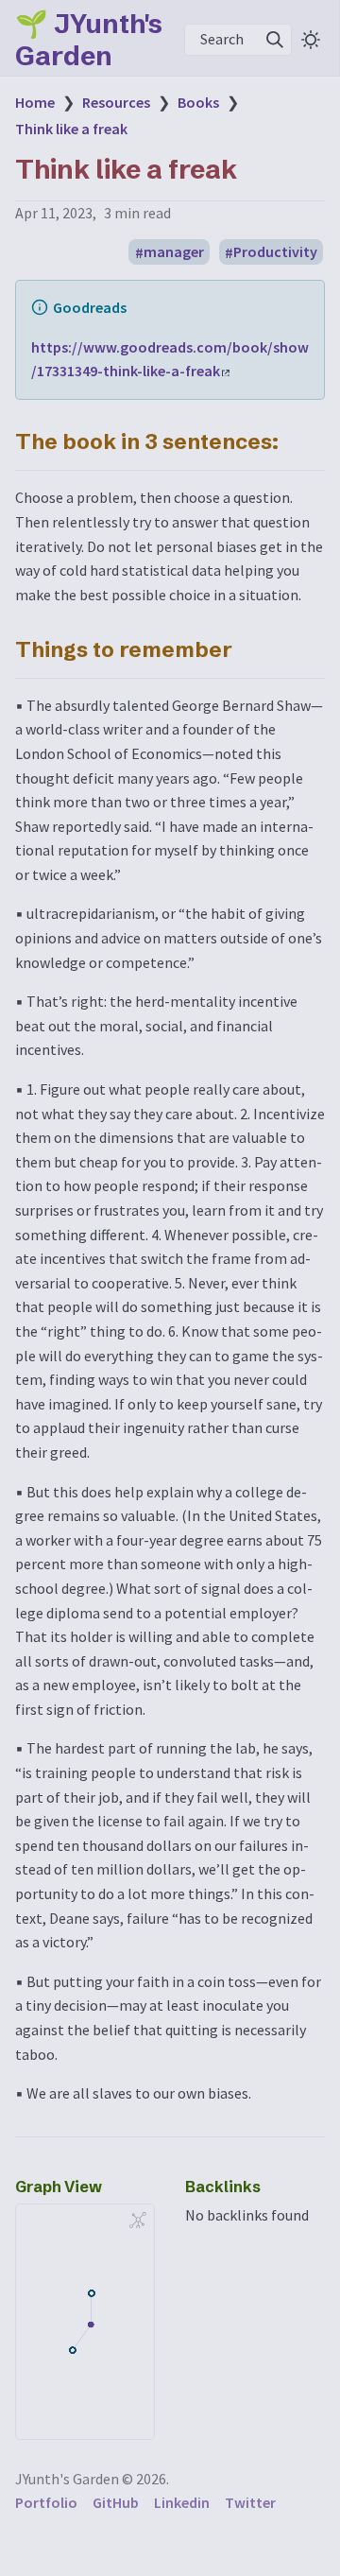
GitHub (116, 2502)
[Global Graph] (138, 2221)
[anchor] (296, 441)
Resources (116, 102)
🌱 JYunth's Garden (89, 40)
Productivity (275, 252)
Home (35, 102)
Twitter (250, 2502)
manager (174, 252)
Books (198, 102)
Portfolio (46, 2502)
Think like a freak (71, 129)
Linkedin (182, 2502)
